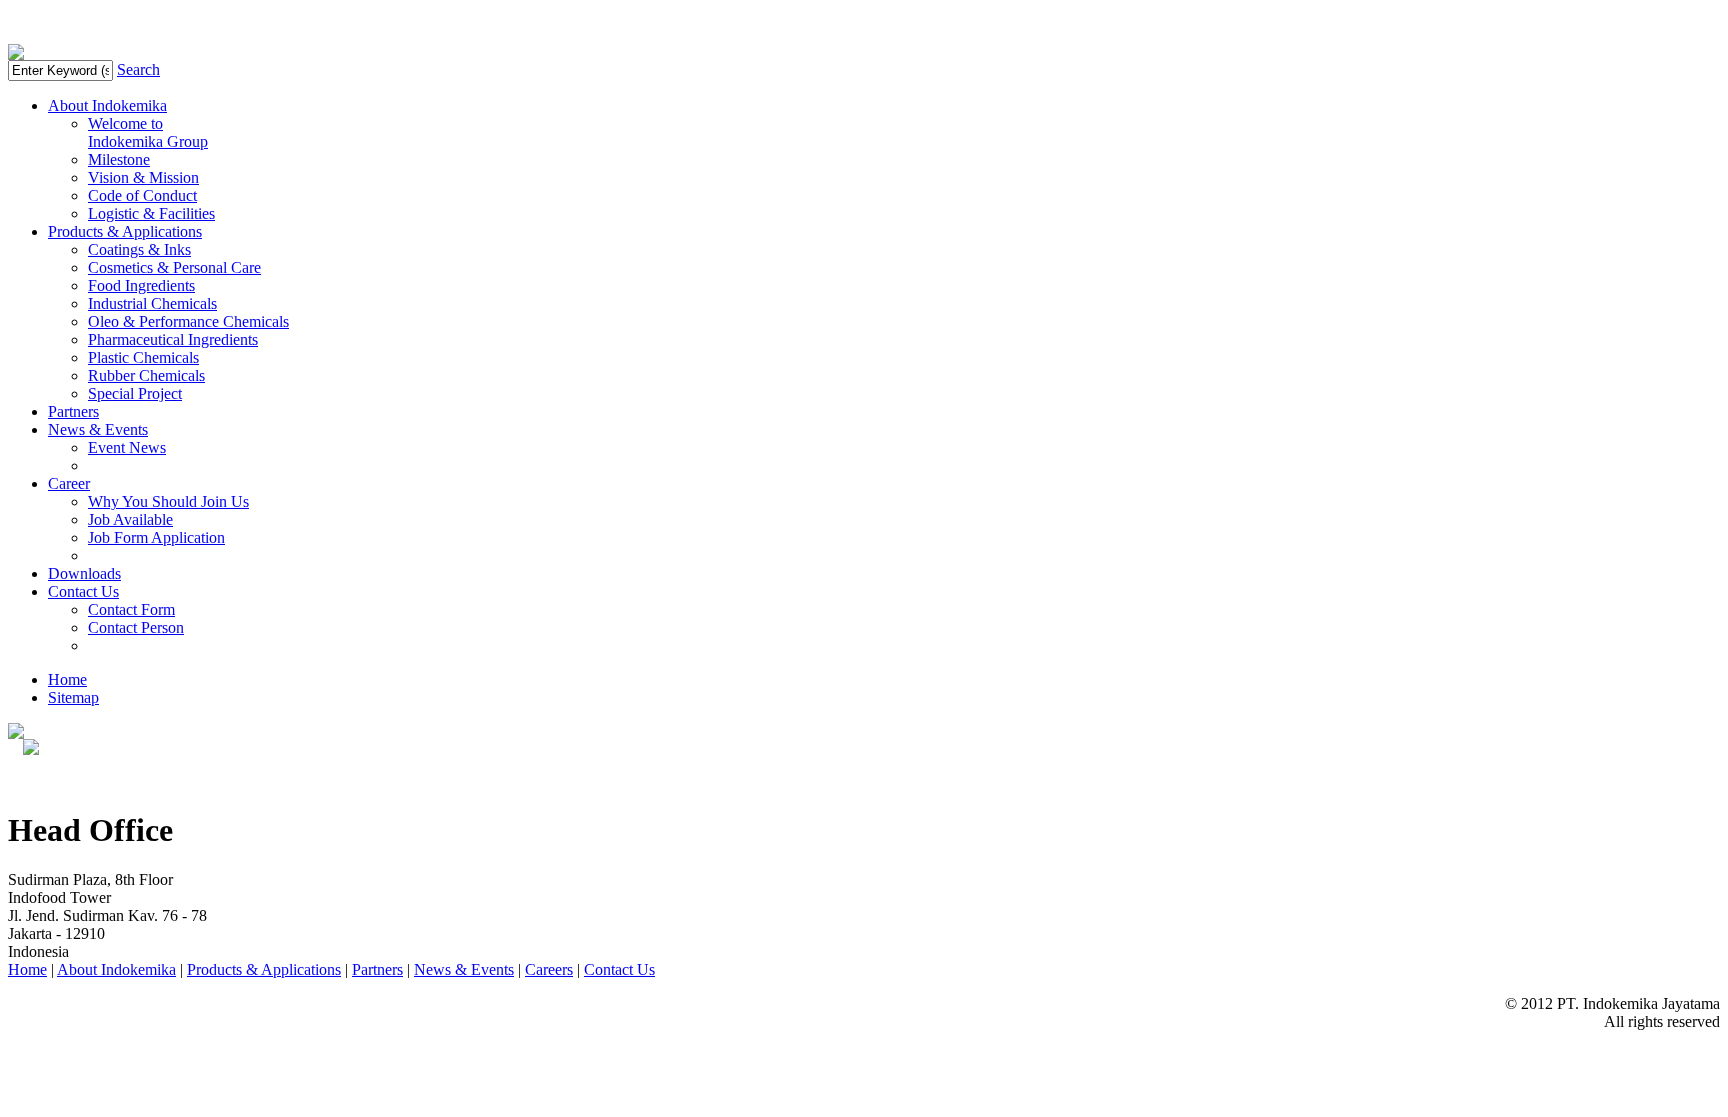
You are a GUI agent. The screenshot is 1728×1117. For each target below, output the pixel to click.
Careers (549, 969)
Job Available (130, 519)
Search (138, 69)
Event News (127, 447)
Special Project (135, 393)
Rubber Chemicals (146, 375)
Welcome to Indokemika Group (148, 132)
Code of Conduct (142, 195)
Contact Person (136, 627)
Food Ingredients (141, 285)
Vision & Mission (143, 177)
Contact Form (131, 609)
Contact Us (83, 591)
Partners (73, 411)
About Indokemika (107, 105)
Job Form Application (156, 537)
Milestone (119, 159)
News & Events (98, 429)
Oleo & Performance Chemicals (188, 321)
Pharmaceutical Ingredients (173, 339)
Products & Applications (125, 231)
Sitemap (73, 697)
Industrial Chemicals (152, 303)
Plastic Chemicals (143, 357)
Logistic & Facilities (151, 213)
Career (69, 483)
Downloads (84, 573)
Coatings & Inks (139, 249)
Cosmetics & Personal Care (174, 267)
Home (67, 679)
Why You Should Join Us (168, 501)
